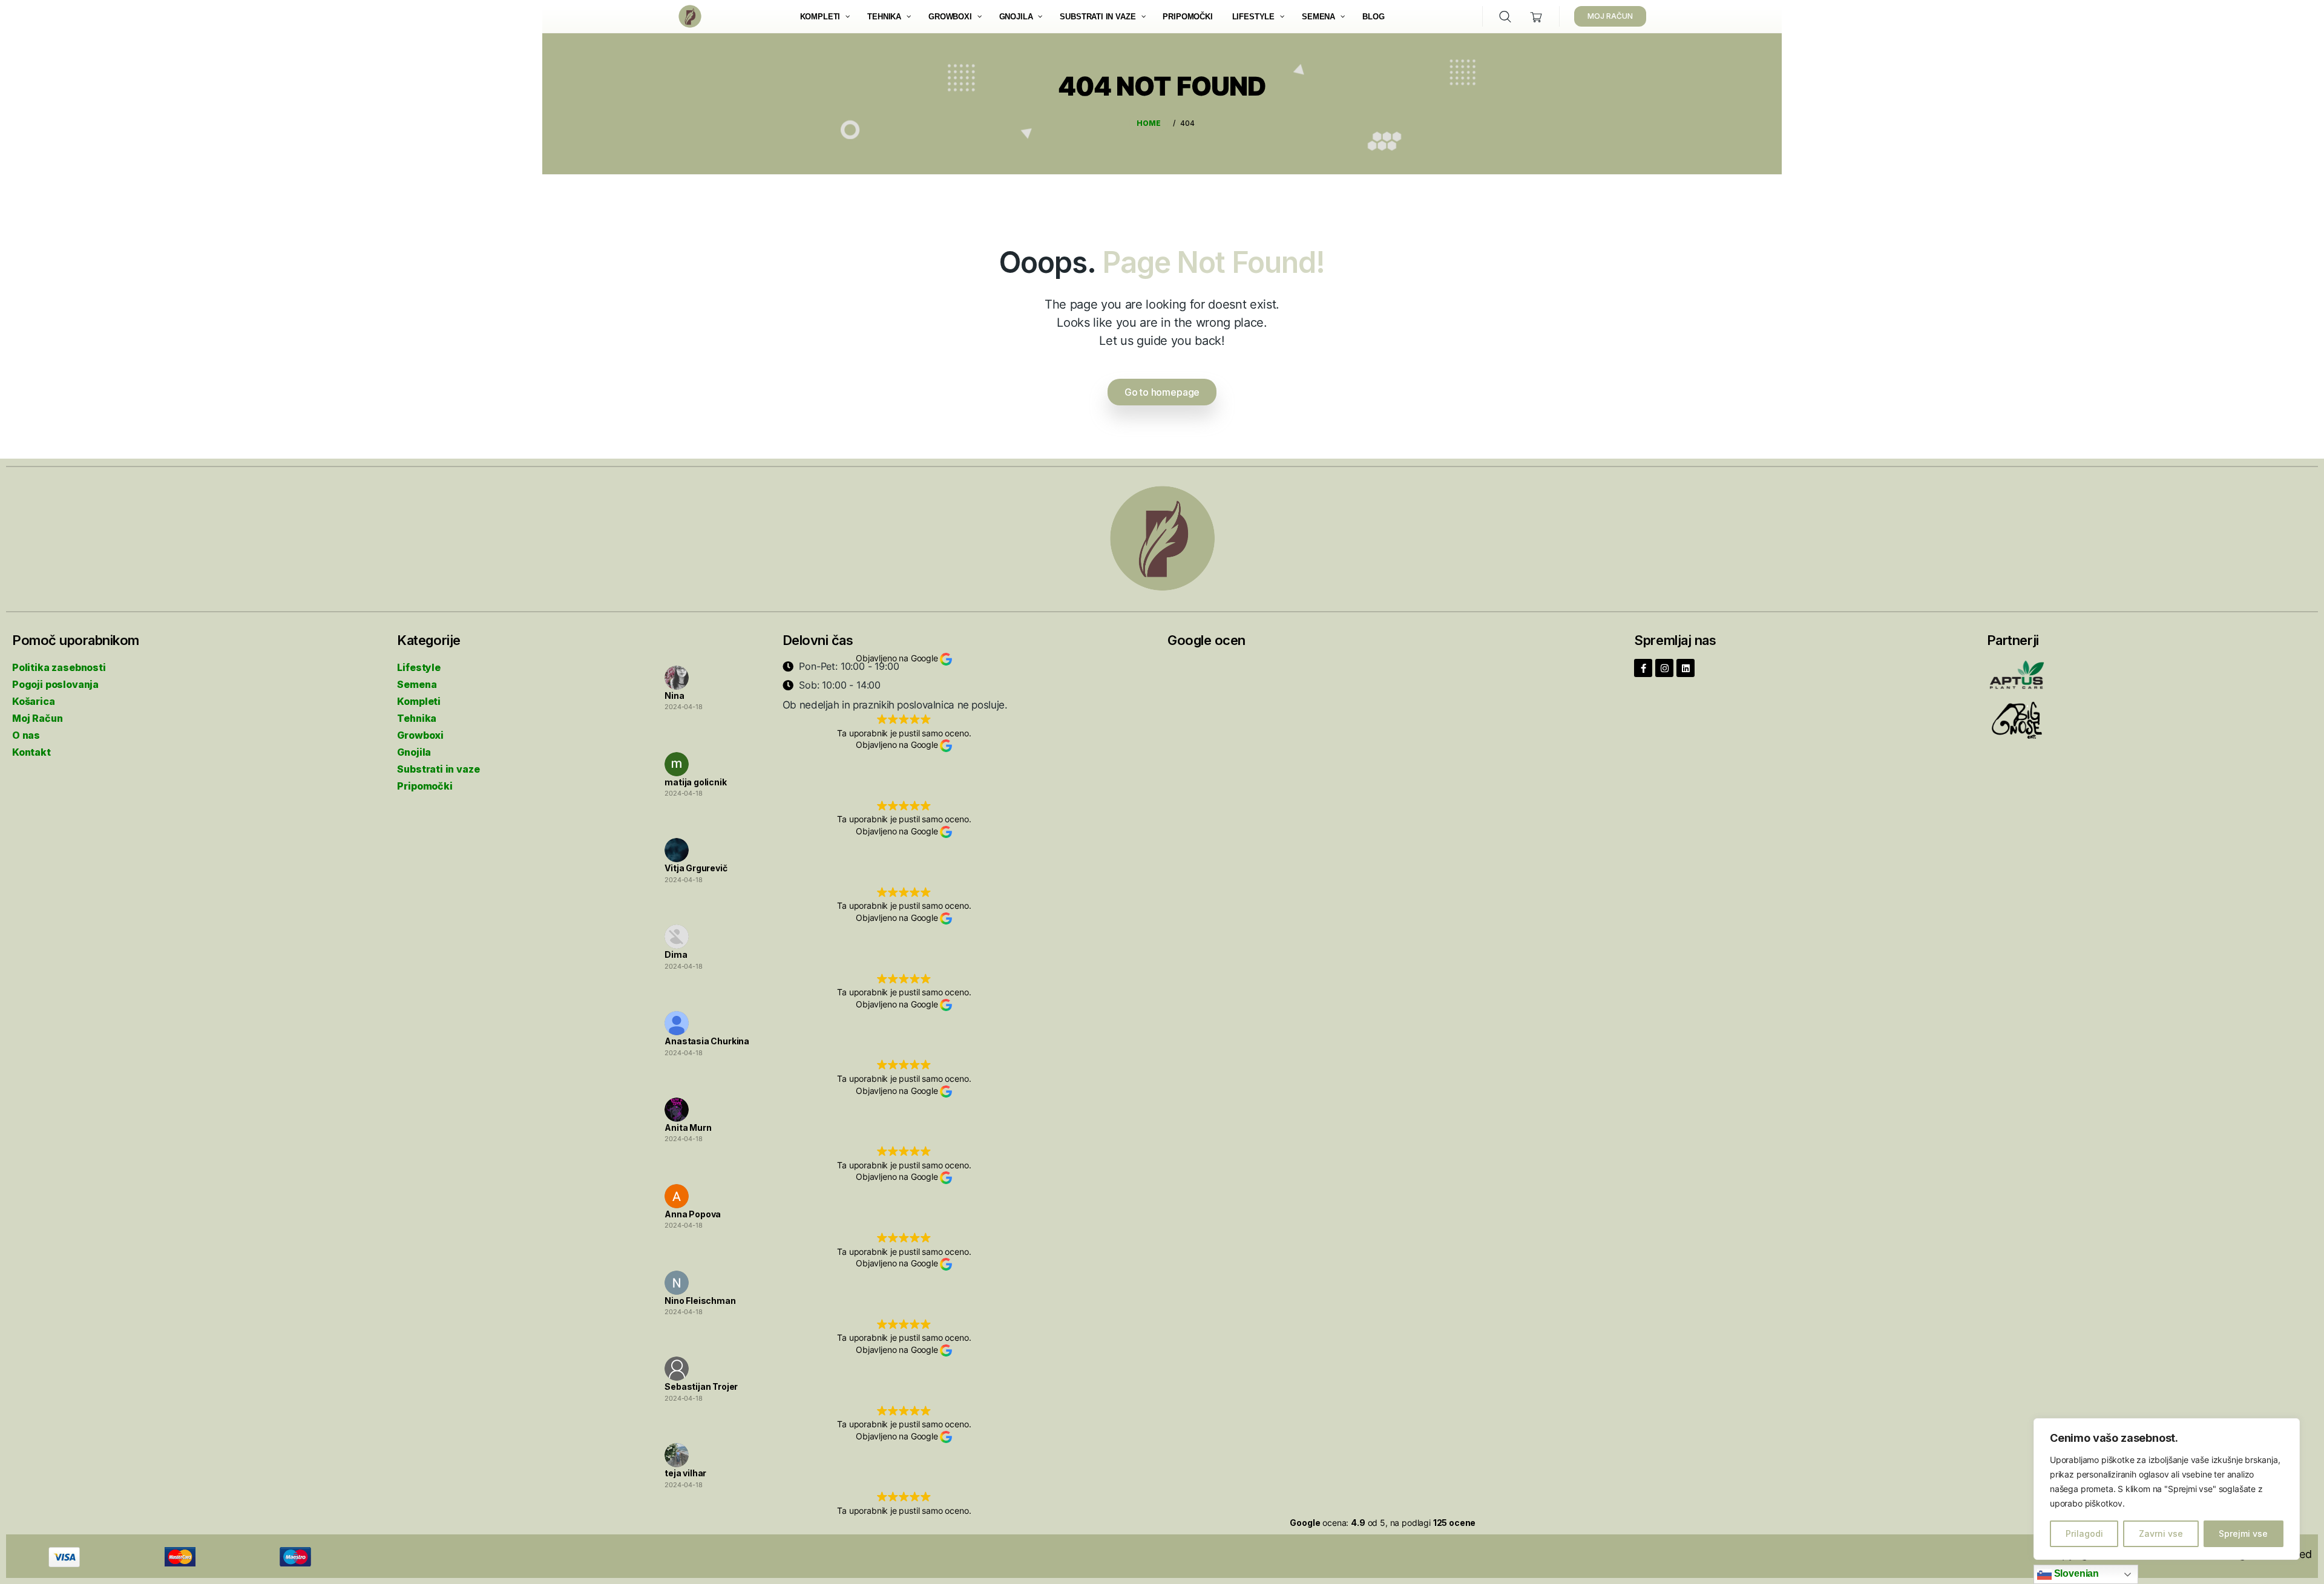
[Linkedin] (1686, 668)
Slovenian (2075, 1573)
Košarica (34, 701)
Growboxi (420, 735)
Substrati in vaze (438, 769)
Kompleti (419, 701)
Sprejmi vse (2243, 1533)
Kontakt (31, 752)
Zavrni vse (2161, 1533)
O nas (26, 735)
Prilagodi (2084, 1533)
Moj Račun (37, 718)
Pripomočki (425, 786)
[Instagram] (1664, 668)
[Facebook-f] (1643, 668)
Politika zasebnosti (59, 667)
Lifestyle (419, 667)
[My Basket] (1536, 17)
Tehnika (417, 718)
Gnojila (414, 752)
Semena (417, 684)
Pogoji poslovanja (55, 684)
